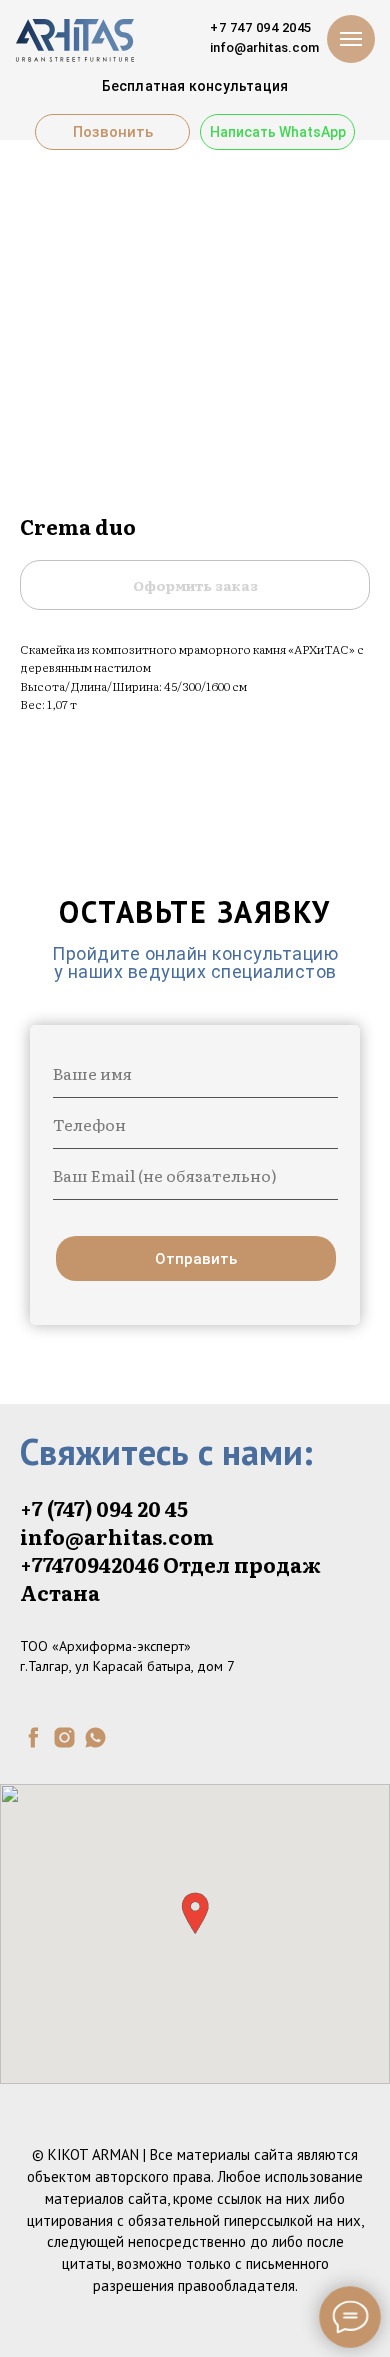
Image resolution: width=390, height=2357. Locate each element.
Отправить (196, 1259)
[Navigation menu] (351, 39)
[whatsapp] (95, 1737)
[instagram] (64, 1737)
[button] (195, 1913)
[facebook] (33, 1737)
